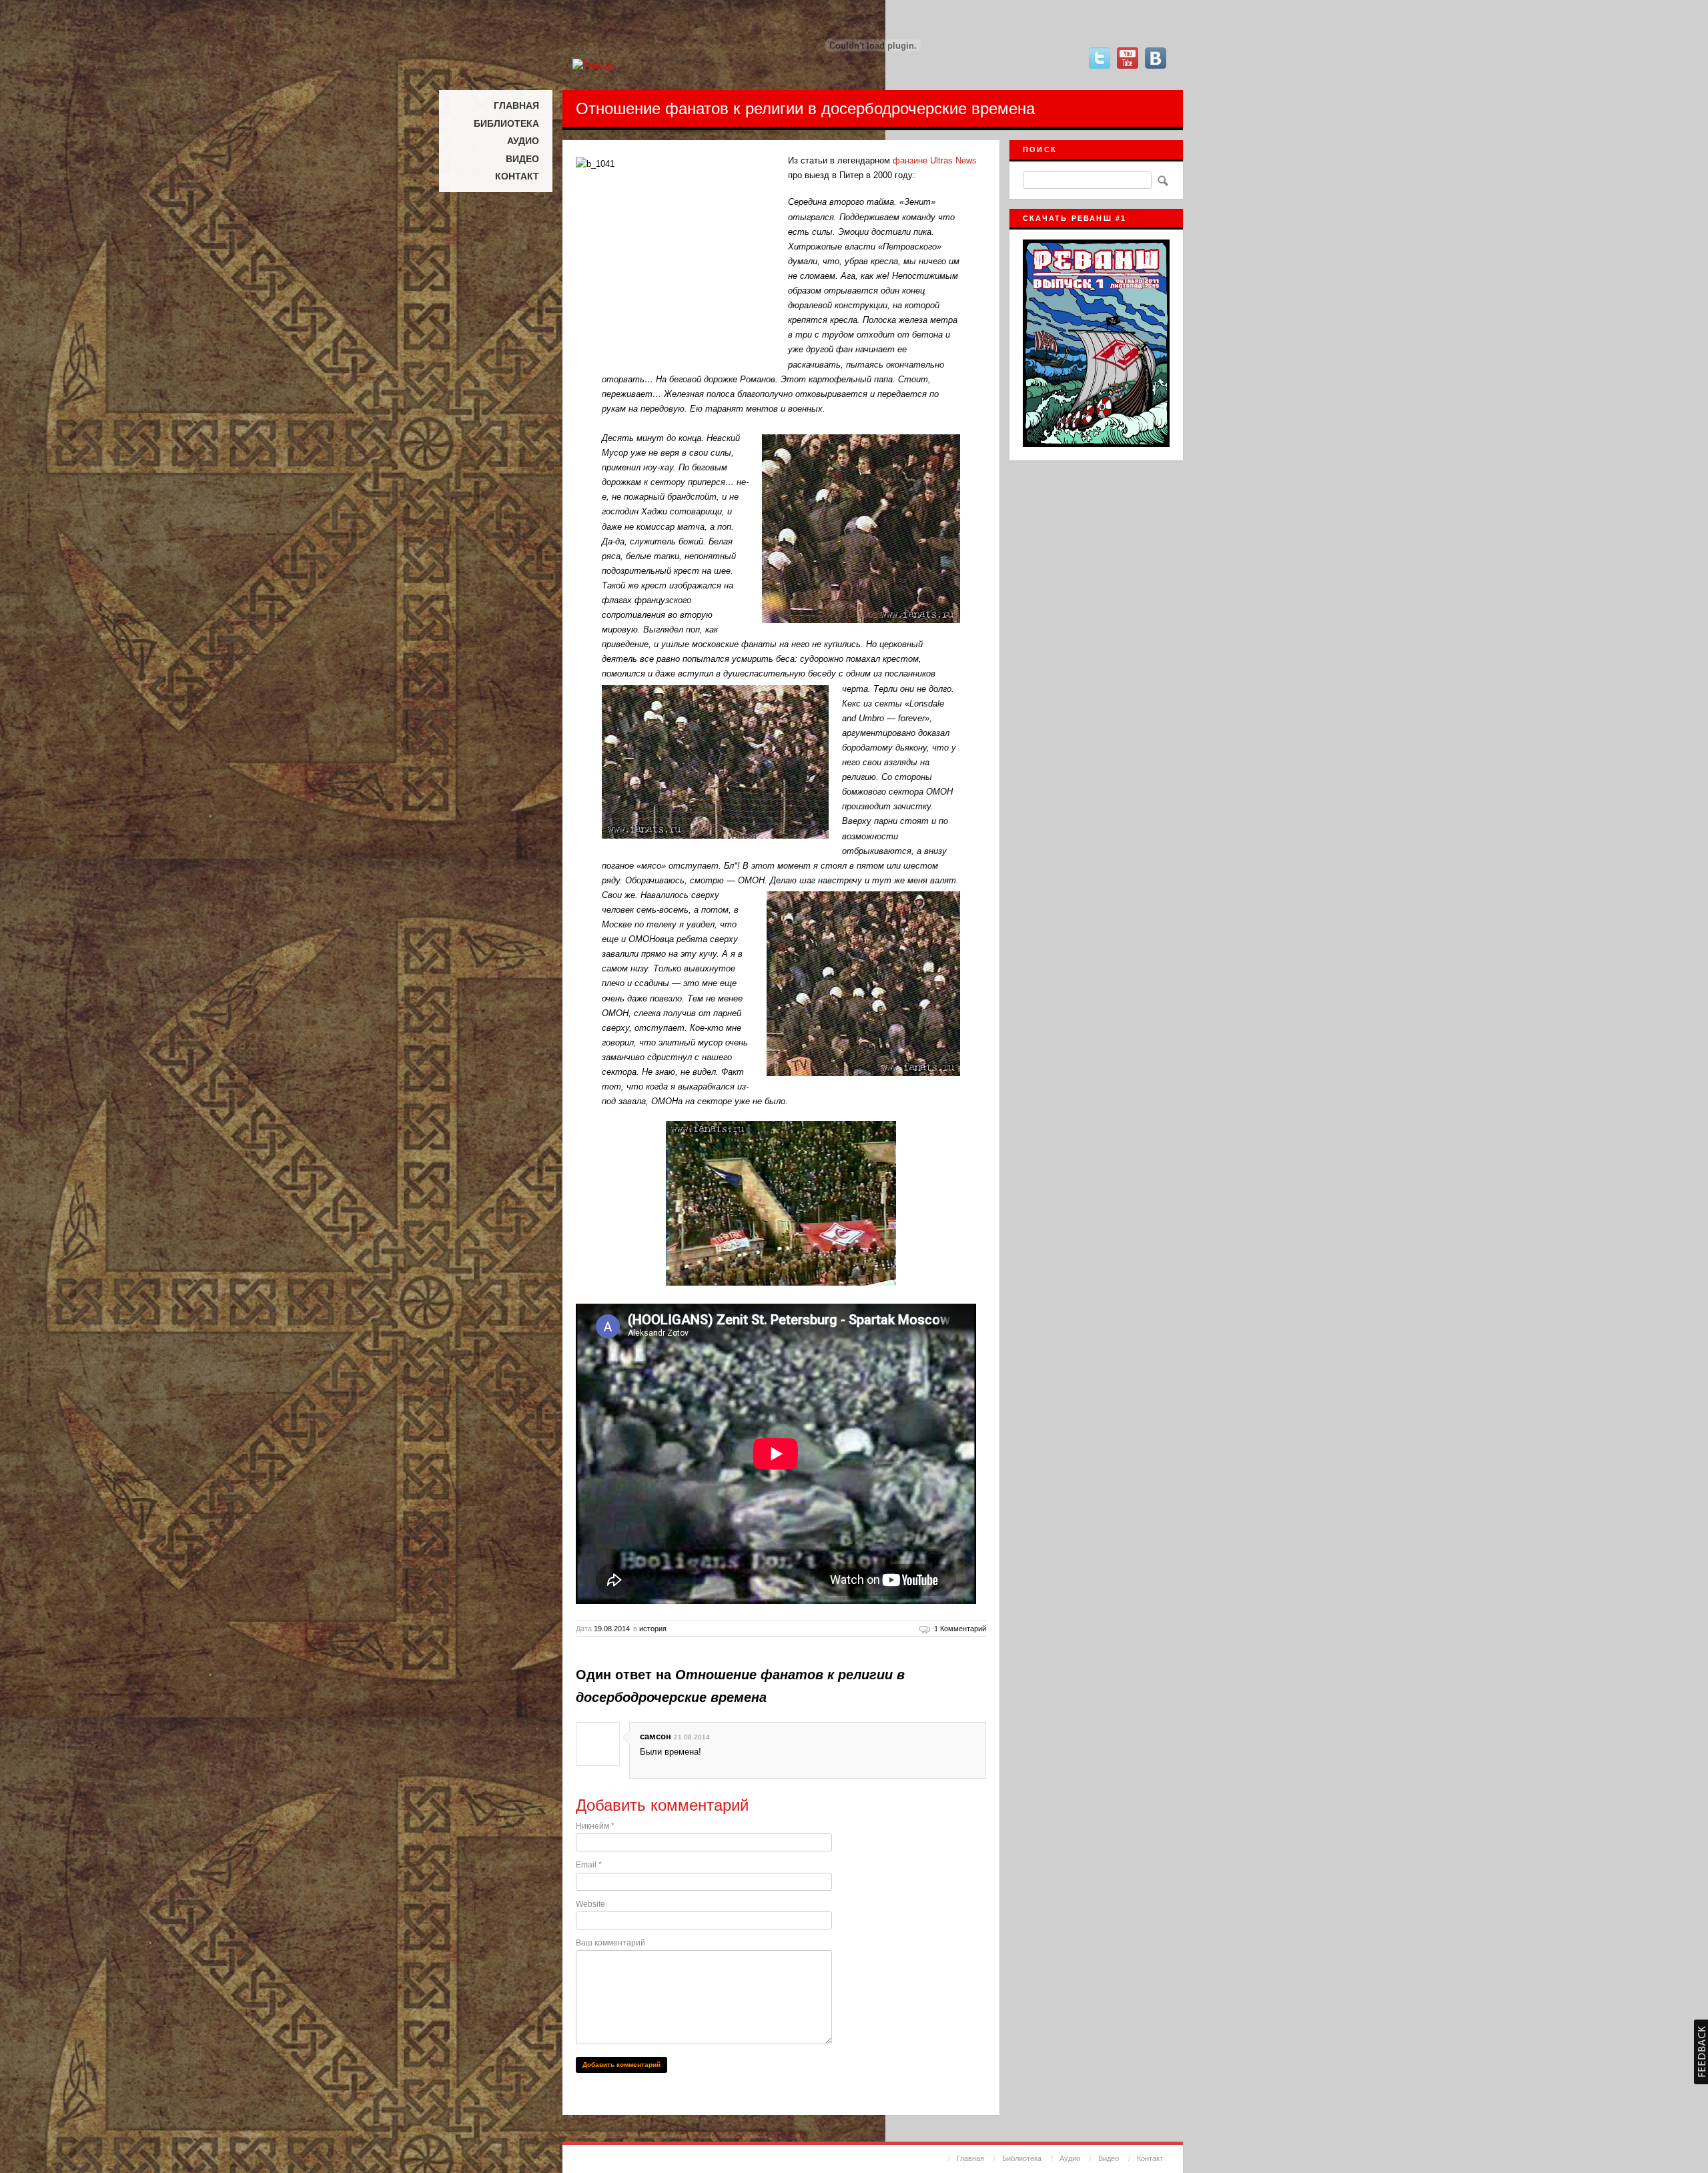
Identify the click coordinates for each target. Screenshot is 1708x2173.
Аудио (523, 141)
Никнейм (595, 1826)
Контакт (517, 176)
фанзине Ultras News (935, 160)
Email (589, 1865)
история (653, 1629)
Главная (516, 105)
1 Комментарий (960, 1629)
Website (590, 1904)
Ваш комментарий (610, 1943)
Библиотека (506, 123)
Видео (522, 159)
